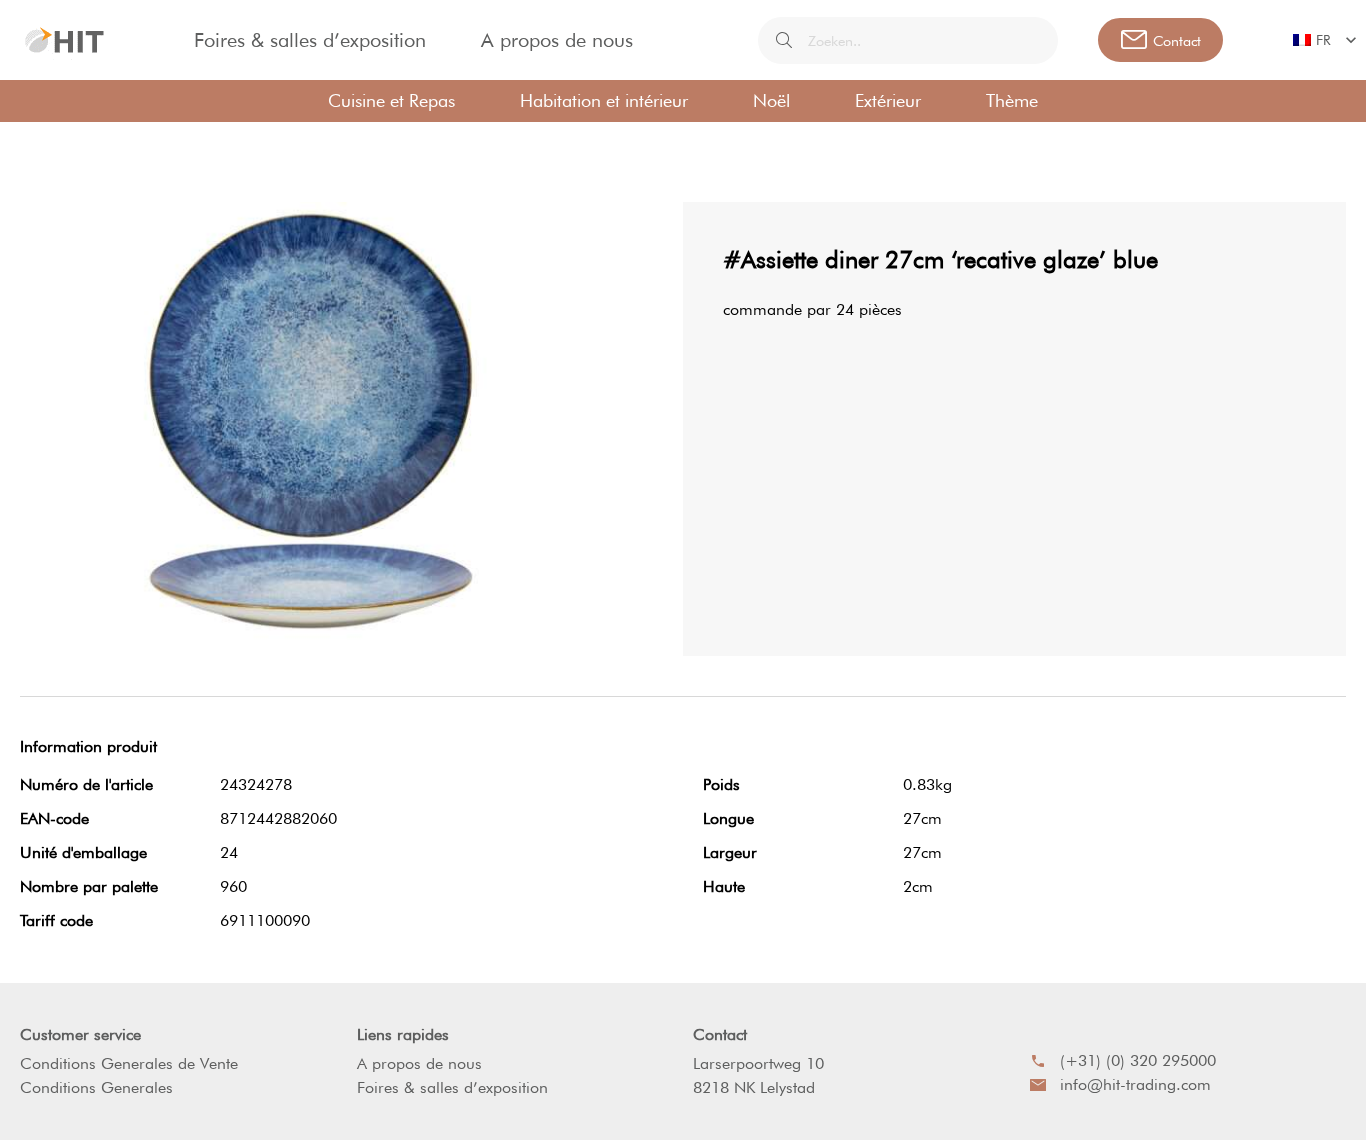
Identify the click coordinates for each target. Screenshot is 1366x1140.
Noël (771, 100)
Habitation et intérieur (604, 100)
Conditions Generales (96, 1087)
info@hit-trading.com (1135, 1084)
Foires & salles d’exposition (310, 40)
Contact (720, 1034)
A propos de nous (557, 40)
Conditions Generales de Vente (129, 1063)
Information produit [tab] (88, 746)
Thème (1012, 100)
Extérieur (888, 100)
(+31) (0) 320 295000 (1138, 1060)
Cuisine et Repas (391, 100)
